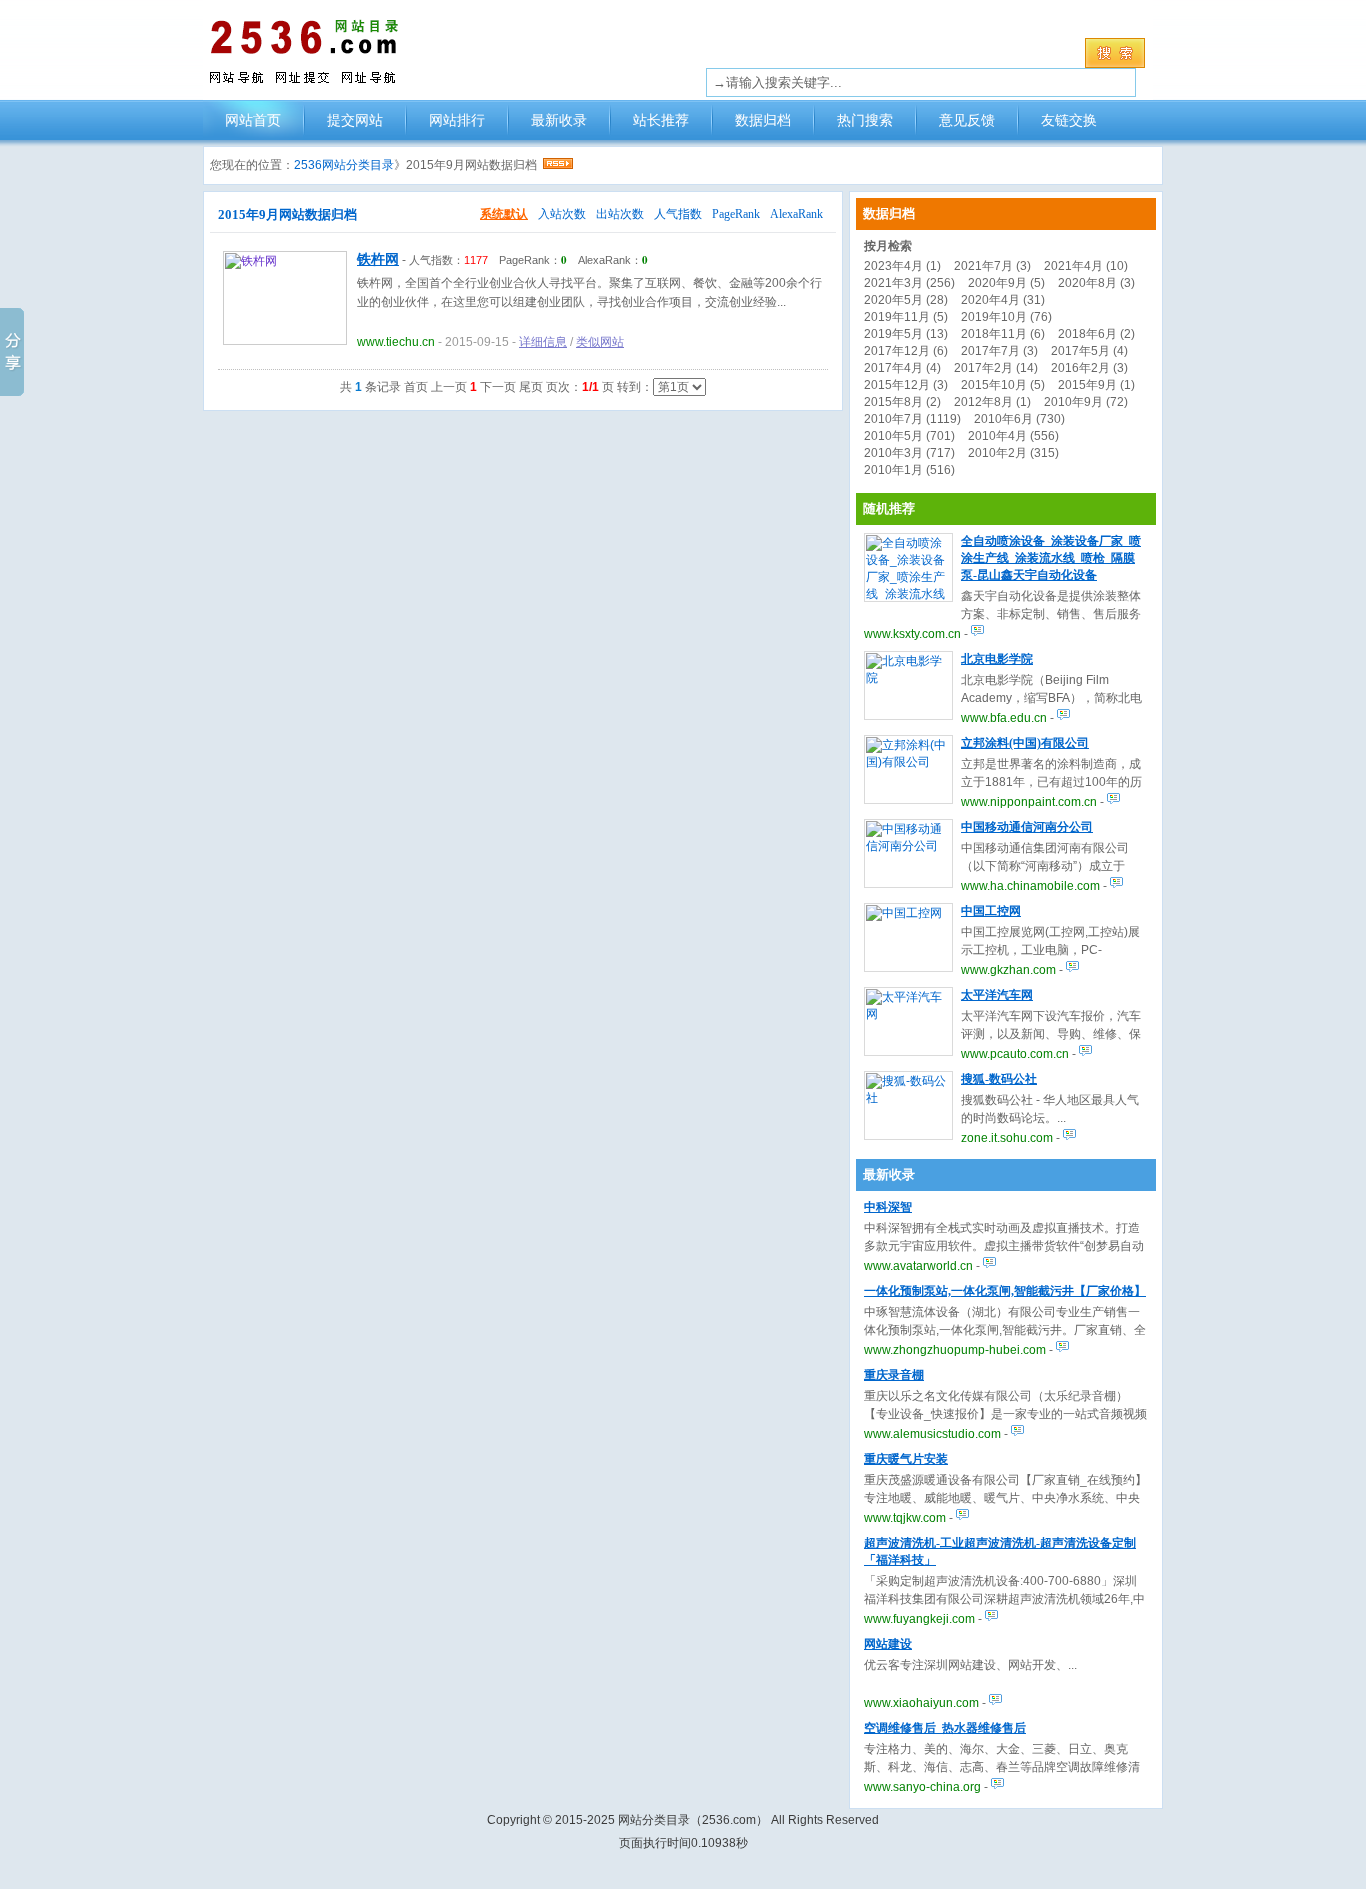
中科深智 (888, 1207)
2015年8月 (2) (902, 402)
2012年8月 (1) (992, 402)
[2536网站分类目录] (318, 50)
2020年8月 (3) (1096, 283)
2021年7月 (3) (992, 266)
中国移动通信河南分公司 (1027, 827)
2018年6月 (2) (1096, 334)
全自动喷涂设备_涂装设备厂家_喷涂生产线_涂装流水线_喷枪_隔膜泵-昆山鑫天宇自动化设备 (1051, 558)
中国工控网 (991, 911)
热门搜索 (865, 120)
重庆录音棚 (894, 1375)
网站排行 (457, 120)
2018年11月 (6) (1003, 334)
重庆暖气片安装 (906, 1459)
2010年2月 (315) (1013, 453)
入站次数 (562, 214)
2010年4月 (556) (1013, 436)
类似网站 (600, 342)
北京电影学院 (997, 659)
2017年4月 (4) (902, 368)
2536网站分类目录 (344, 165)
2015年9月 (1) (1096, 385)
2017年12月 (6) (906, 351)
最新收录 (559, 120)
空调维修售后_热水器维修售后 (945, 1728)
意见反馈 (967, 120)
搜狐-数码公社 (999, 1079)
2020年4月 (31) (1003, 300)
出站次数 (620, 214)
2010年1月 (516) (909, 470)
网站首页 (253, 120)
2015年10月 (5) (1003, 385)
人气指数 (678, 214)
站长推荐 (661, 120)
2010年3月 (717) (909, 453)
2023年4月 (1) (902, 266)
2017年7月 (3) (999, 351)
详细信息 (543, 342)
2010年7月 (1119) (912, 419)
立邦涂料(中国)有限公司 (1025, 743)
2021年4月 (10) (1086, 266)
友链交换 (1069, 120)
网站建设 (888, 1644)
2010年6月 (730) (1019, 419)
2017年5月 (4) (1089, 351)
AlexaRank (796, 214)
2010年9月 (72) (1086, 402)
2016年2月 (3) (1089, 368)
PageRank (736, 214)
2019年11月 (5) (906, 317)
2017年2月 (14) (996, 368)
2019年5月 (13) (906, 334)
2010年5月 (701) (909, 436)
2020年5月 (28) (906, 300)
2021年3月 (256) (909, 283)
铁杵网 (378, 259)
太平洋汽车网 (997, 995)
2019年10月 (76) (1006, 317)
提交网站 (355, 120)
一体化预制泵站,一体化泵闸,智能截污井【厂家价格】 (1005, 1291)
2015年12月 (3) (906, 385)
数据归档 (763, 120)
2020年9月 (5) (1006, 283)
